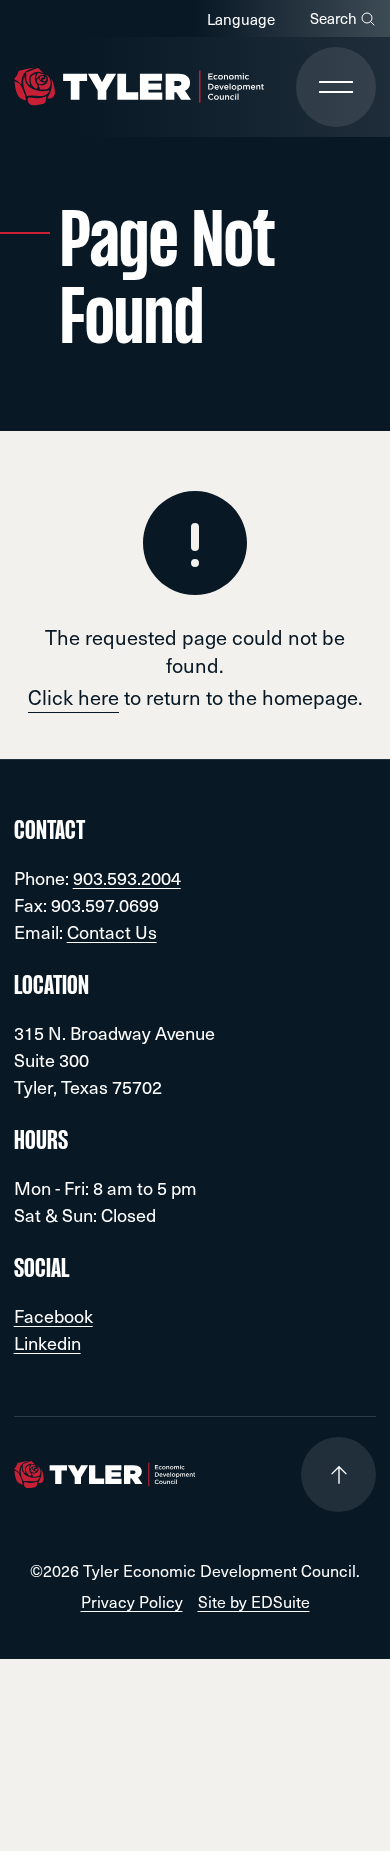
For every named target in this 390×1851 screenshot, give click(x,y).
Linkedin (47, 1342)
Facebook (53, 1315)
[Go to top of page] (338, 1474)
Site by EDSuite (254, 1601)
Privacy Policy (132, 1601)
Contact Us (112, 931)
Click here (73, 697)
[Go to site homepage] (139, 87)
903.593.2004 (127, 877)
